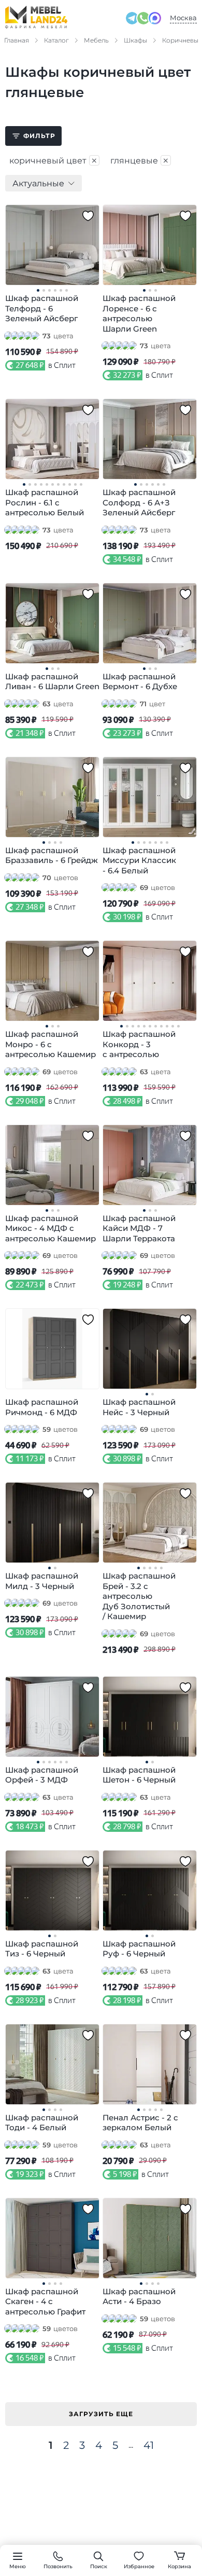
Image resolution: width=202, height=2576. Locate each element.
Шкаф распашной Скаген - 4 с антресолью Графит (45, 2301)
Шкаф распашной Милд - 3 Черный (42, 1581)
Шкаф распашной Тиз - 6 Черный (42, 1949)
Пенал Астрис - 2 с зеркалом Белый (140, 2123)
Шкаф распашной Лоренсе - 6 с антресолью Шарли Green (139, 313)
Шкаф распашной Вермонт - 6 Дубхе (140, 682)
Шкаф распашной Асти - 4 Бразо (139, 2297)
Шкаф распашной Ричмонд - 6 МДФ (42, 1407)
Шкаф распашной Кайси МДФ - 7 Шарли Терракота (139, 1228)
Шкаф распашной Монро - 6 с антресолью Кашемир (51, 1044)
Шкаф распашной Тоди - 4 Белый (42, 2123)
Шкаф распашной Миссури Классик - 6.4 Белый (139, 860)
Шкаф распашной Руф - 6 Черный (139, 1949)
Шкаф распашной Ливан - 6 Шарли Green (52, 682)
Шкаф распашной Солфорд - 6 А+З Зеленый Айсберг (139, 502)
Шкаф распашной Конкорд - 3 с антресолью (139, 1044)
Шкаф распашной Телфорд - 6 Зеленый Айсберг (42, 308)
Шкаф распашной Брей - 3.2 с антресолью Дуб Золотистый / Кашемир (139, 1596)
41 (149, 2445)
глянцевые (140, 160)
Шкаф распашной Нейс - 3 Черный (139, 1407)
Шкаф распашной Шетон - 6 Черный (139, 1775)
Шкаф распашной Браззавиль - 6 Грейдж (52, 855)
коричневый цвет (54, 160)
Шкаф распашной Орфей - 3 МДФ (42, 1775)
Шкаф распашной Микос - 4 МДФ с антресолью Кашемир (51, 1228)
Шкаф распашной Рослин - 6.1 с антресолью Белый (45, 502)
